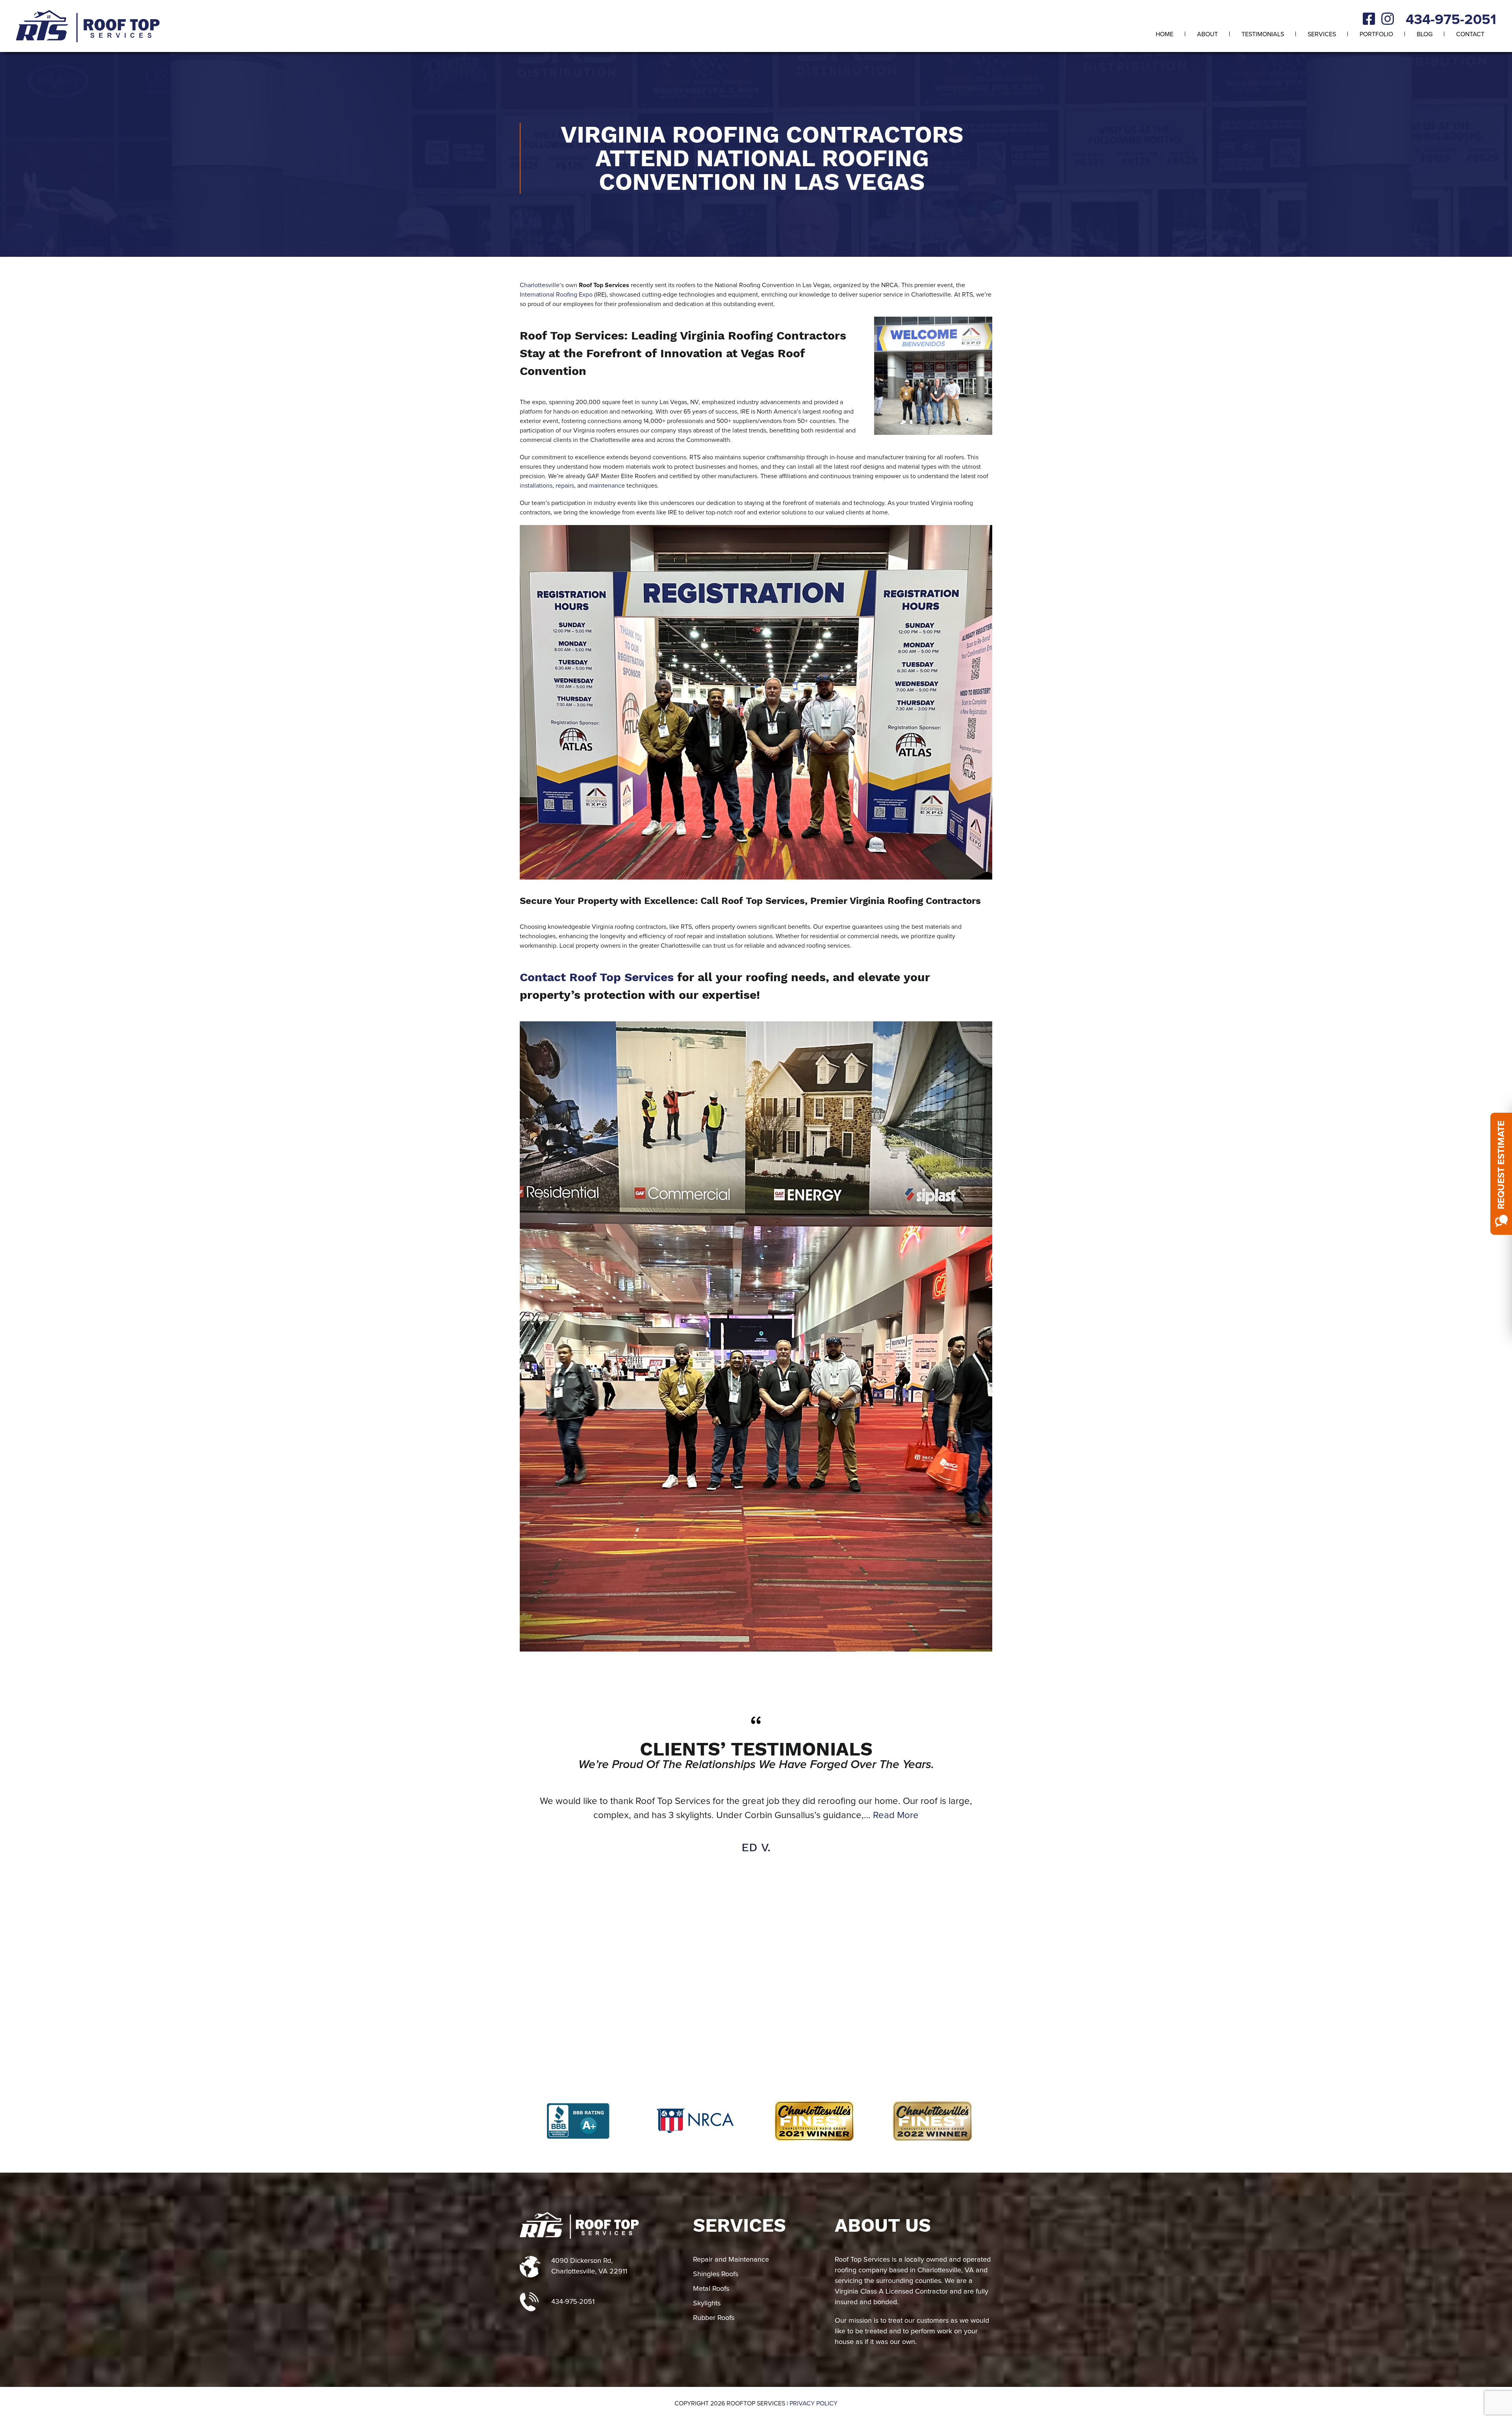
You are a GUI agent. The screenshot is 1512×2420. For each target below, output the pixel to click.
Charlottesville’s (542, 285)
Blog (1425, 34)
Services (1322, 34)
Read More (922, 1815)
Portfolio (1376, 34)
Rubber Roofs (714, 2318)
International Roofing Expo (556, 295)
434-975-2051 (1451, 20)
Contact (1470, 34)
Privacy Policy (813, 2403)
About (1207, 34)
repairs (565, 486)
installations (536, 486)
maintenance (607, 486)
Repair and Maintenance (731, 2260)
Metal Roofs (711, 2289)
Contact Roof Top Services (597, 977)
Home (1165, 34)
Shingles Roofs (716, 2274)
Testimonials (1263, 34)
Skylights (707, 2303)
